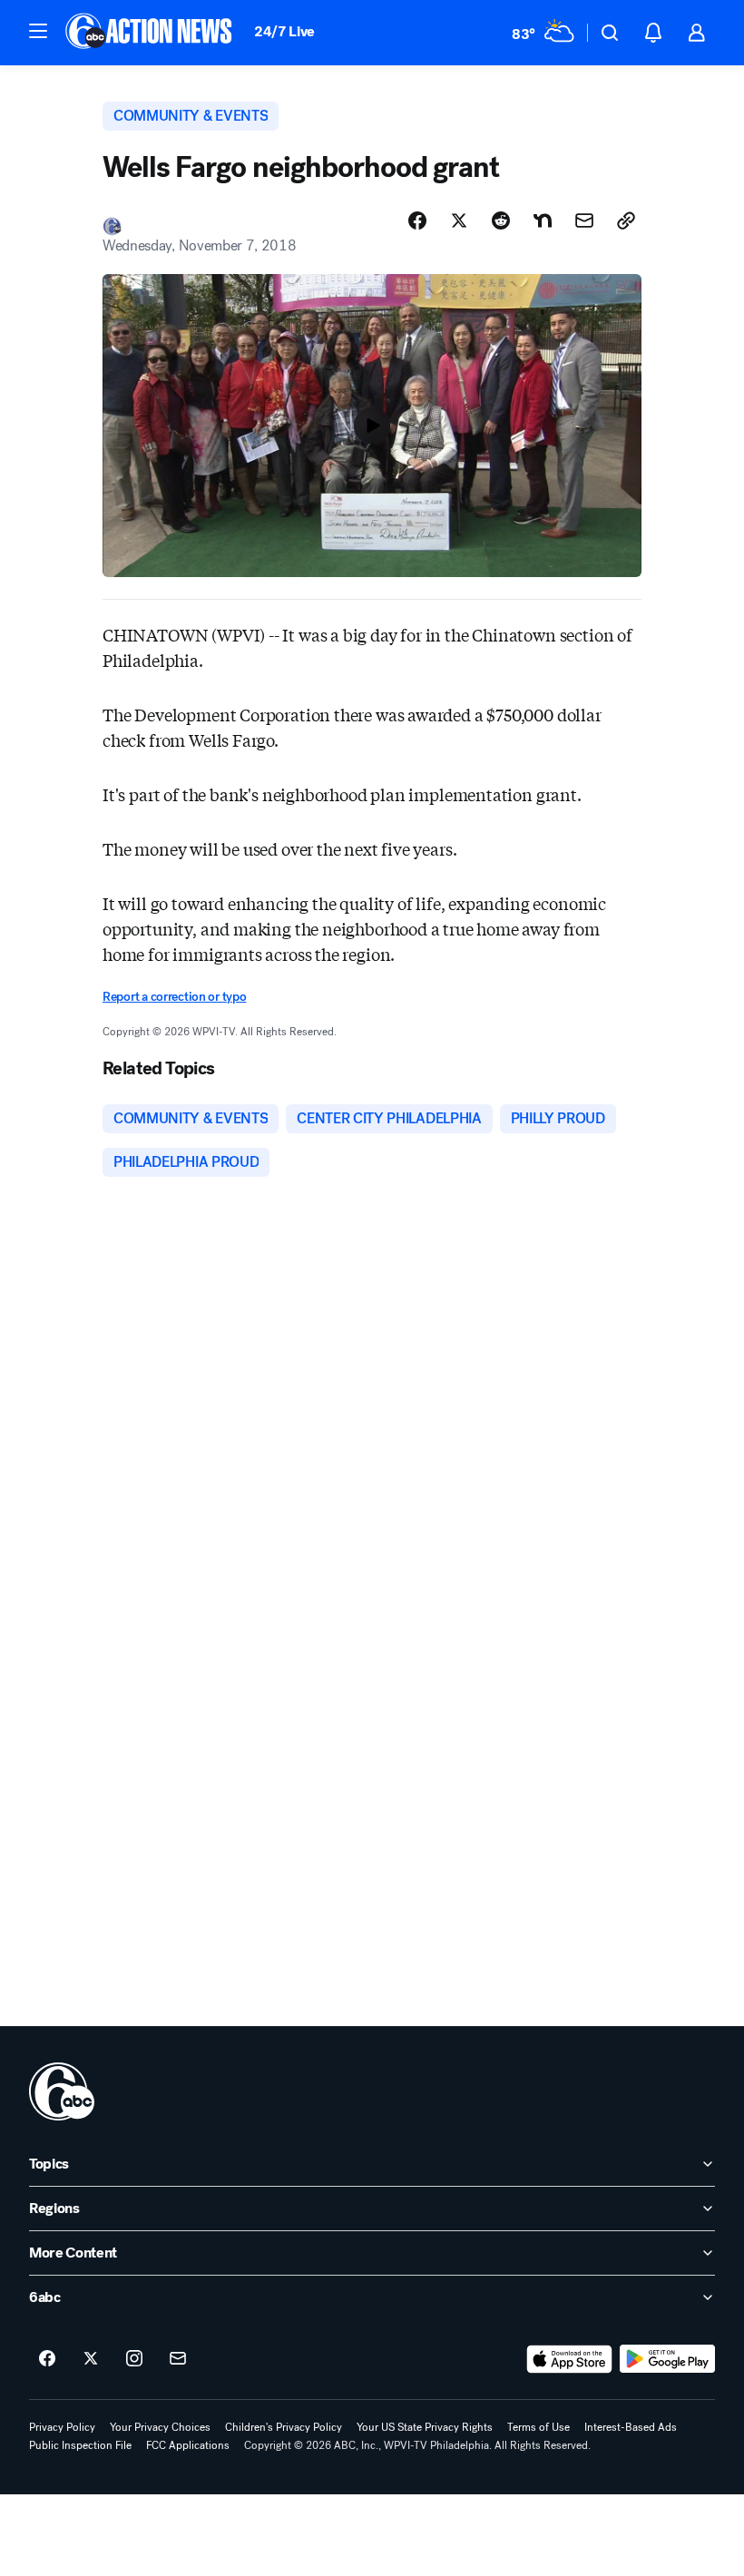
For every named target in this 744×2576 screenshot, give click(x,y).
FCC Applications (188, 2445)
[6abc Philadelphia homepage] (150, 33)
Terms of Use (538, 2427)
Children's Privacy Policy (284, 2427)
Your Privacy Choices (160, 2427)
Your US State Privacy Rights (425, 2427)
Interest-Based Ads (631, 2427)
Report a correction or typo (174, 997)
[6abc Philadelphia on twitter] (91, 2359)
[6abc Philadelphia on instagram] (134, 2359)
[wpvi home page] (62, 2091)
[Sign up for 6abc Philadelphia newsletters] (178, 2359)
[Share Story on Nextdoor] (543, 220)
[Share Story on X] (459, 220)
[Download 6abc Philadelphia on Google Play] (667, 2359)
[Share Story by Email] (584, 220)
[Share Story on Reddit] (501, 220)
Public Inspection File (80, 2445)
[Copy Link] (626, 220)
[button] (38, 31)
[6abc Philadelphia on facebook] (47, 2359)
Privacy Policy (62, 2427)
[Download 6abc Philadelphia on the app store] (570, 2359)
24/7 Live (284, 31)
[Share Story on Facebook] (417, 220)
